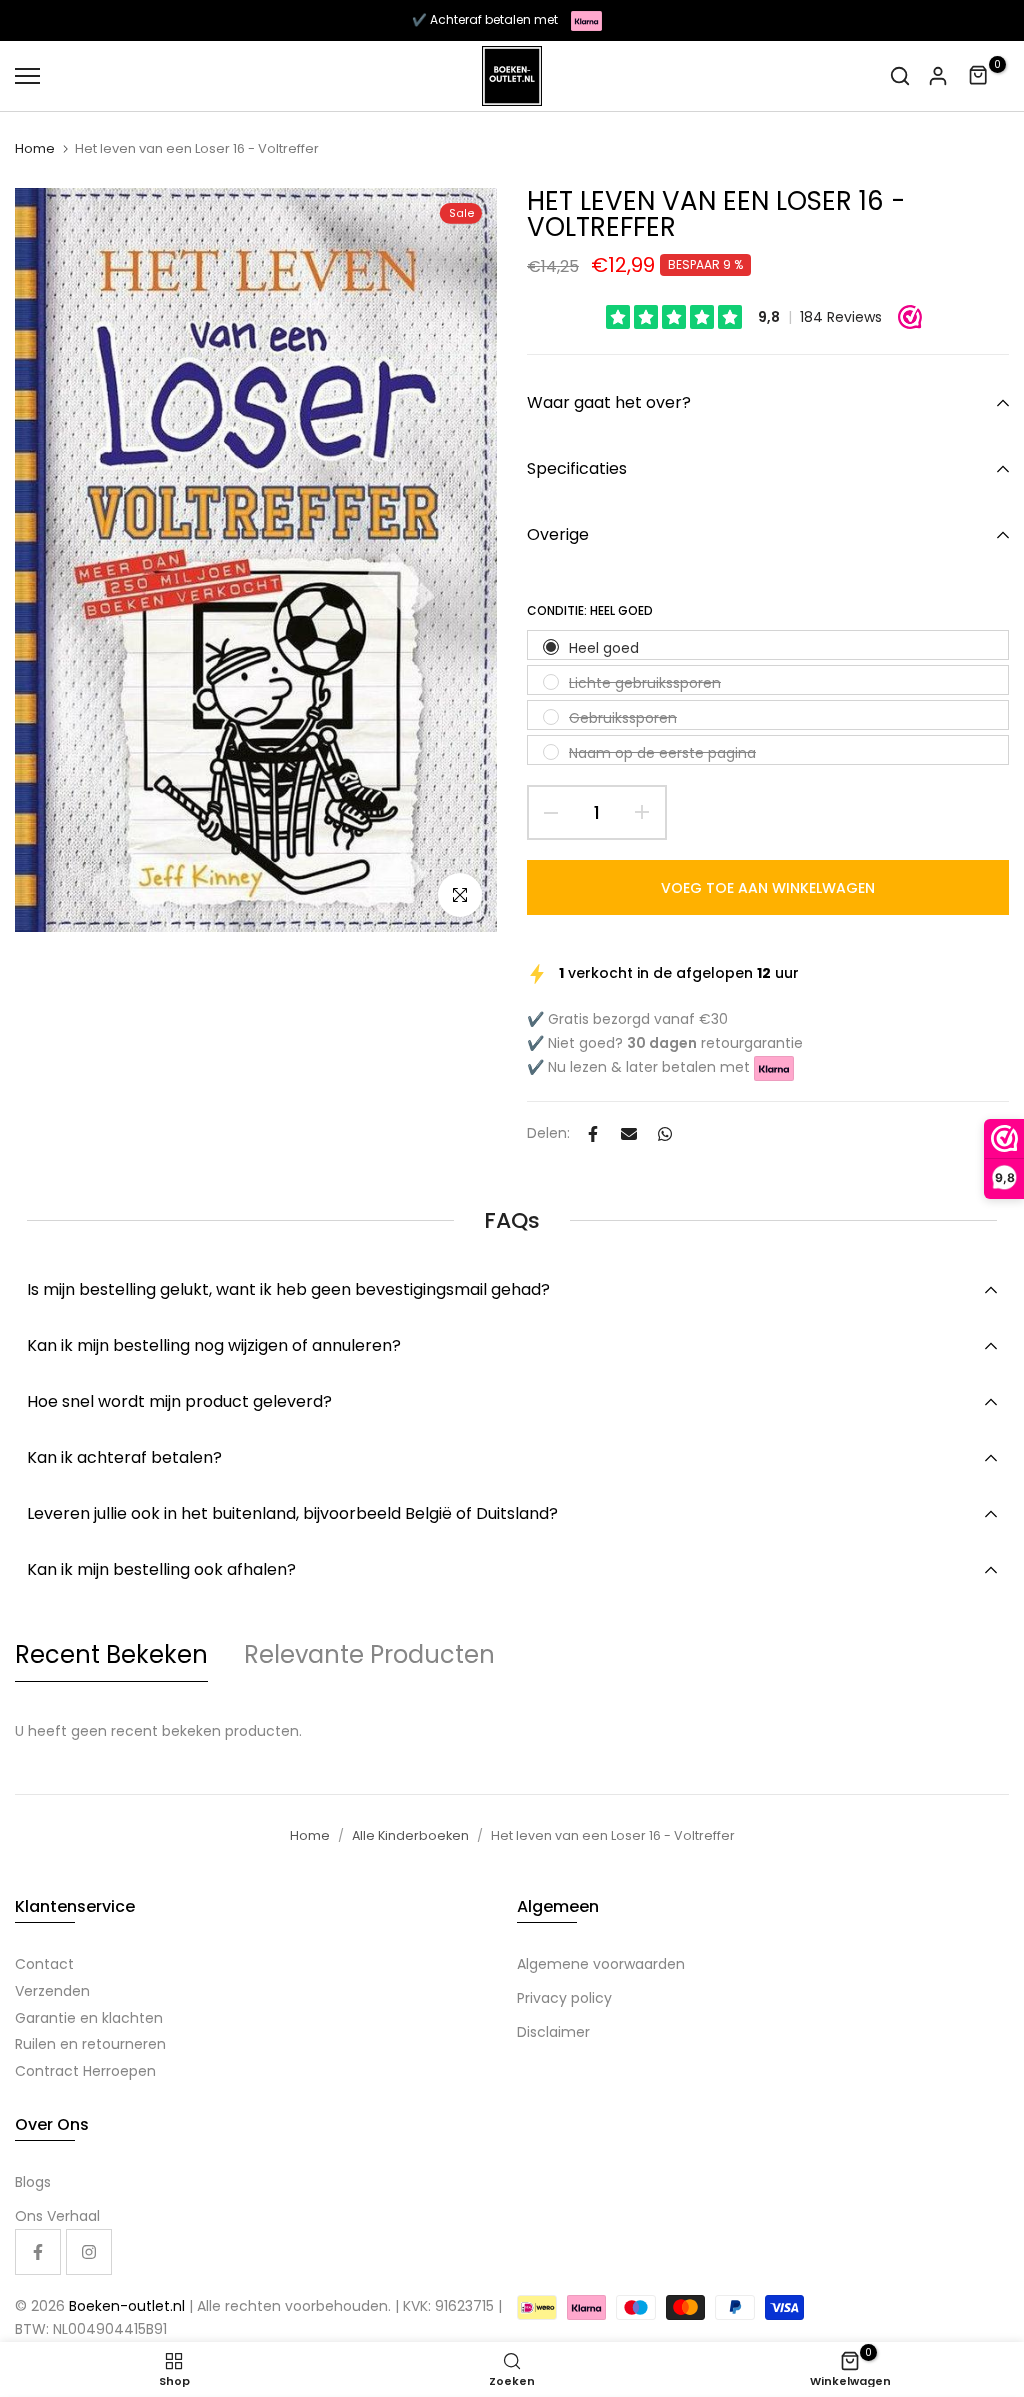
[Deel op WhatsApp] (665, 1134)
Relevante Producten (369, 1654)
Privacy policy (564, 1998)
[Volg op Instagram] (89, 2252)
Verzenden (52, 1991)
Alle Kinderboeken (410, 1835)
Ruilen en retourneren (90, 2044)
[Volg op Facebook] (38, 2252)
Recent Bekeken (111, 1654)
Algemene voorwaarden (601, 1964)
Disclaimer (553, 2032)
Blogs (33, 2182)
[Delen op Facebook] (593, 1134)
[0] (979, 76)
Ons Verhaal (57, 2216)
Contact (44, 1964)
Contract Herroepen (85, 2071)
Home (35, 149)
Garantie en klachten (89, 2018)
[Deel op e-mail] (629, 1134)
